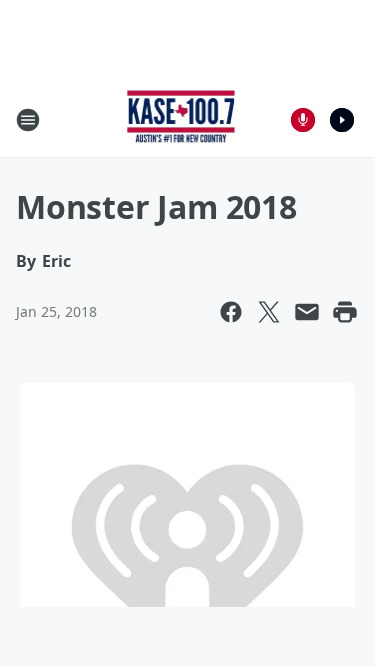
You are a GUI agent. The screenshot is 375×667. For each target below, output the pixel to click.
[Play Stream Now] (342, 120)
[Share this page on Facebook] (231, 312)
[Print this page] (345, 312)
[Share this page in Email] (307, 312)
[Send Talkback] (303, 120)
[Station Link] (181, 119)
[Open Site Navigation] (28, 120)
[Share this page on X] (269, 312)
